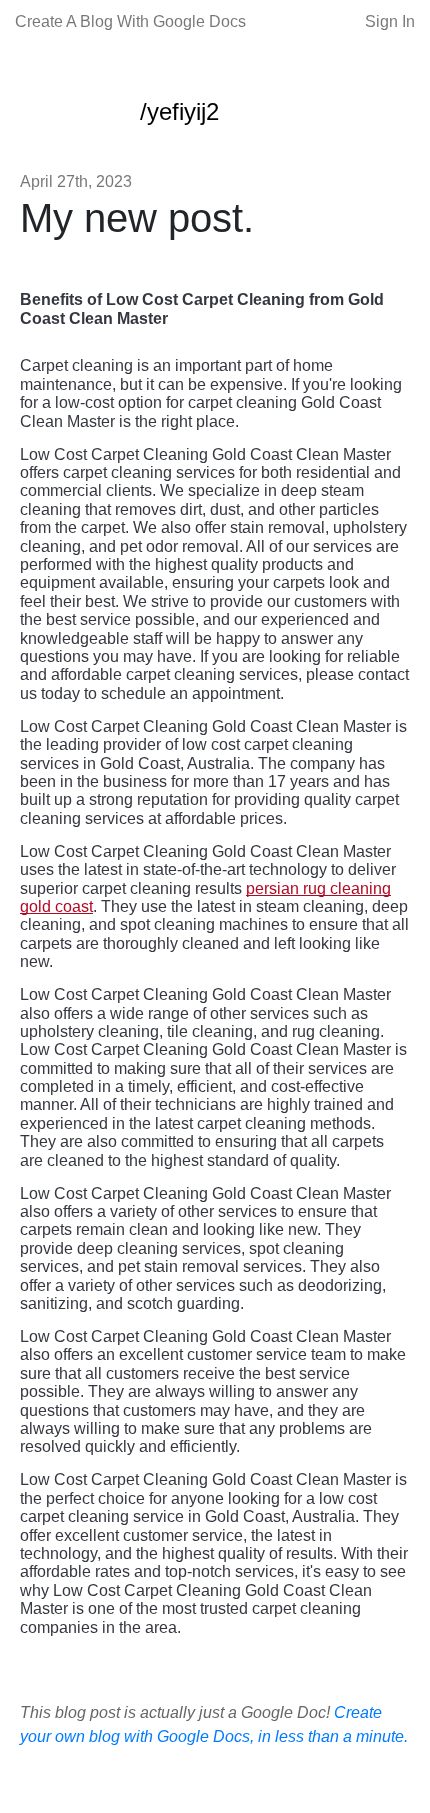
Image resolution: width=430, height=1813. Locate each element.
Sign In (390, 21)
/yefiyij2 (179, 111)
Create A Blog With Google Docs (130, 21)
